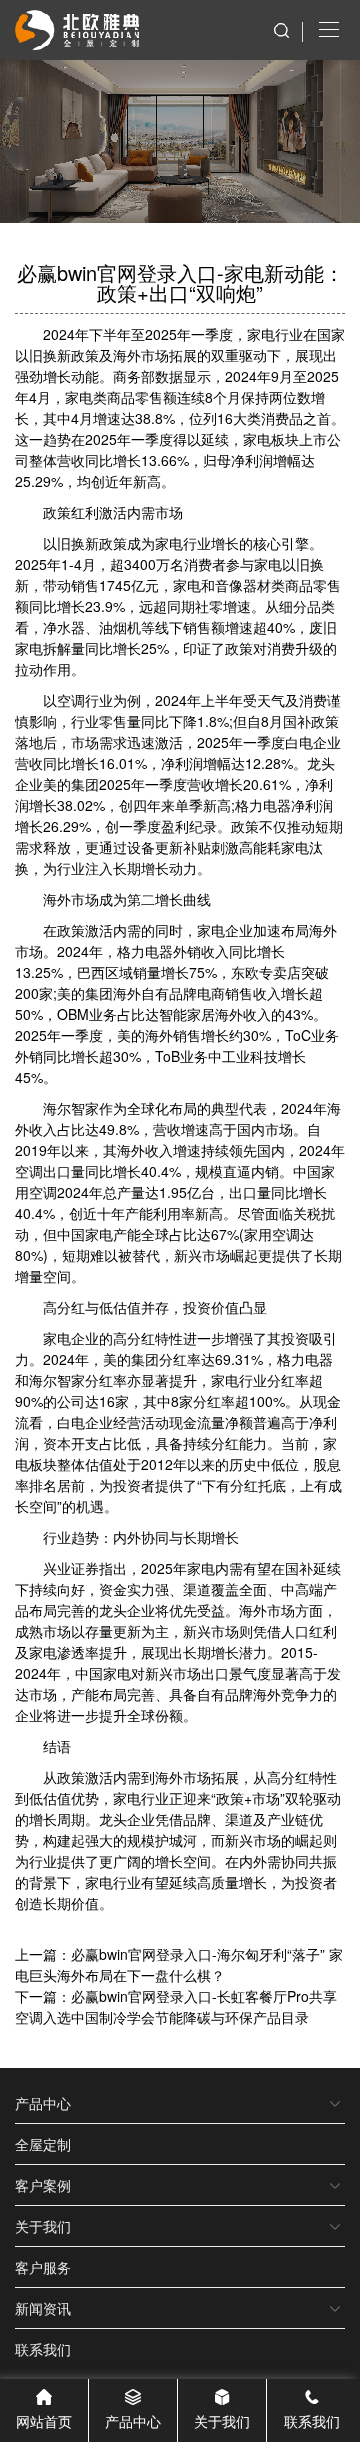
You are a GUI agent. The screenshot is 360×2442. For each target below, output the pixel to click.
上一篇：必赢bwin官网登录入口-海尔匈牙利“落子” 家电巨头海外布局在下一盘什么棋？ (179, 1964)
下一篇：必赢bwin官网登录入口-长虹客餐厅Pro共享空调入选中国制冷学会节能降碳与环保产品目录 (176, 2006)
